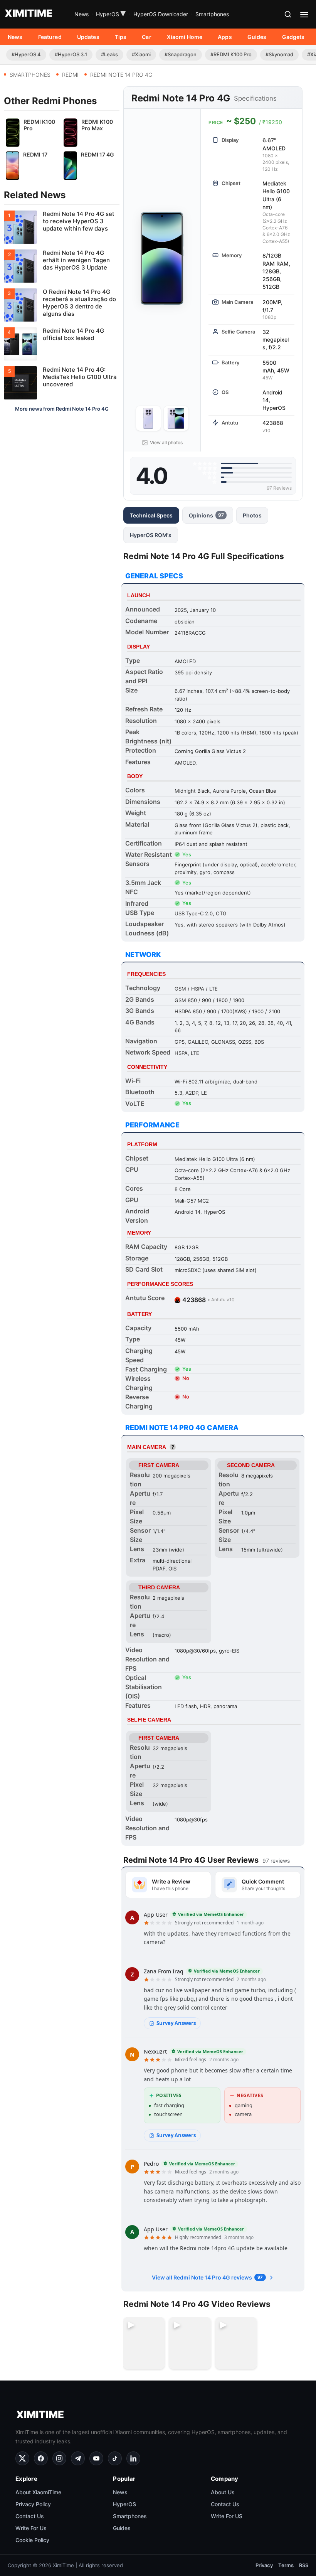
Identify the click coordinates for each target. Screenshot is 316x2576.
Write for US (227, 2516)
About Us (223, 2492)
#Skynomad (279, 54)
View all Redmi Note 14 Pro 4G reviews (207, 2277)
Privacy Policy (33, 2504)
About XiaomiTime (38, 2492)
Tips (121, 37)
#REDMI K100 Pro (231, 54)
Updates (88, 37)
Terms (286, 2565)
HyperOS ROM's (151, 535)
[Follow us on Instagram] (59, 2458)
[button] (288, 14)
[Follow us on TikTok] (115, 2458)
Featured (50, 37)
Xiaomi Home (185, 37)
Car (146, 37)
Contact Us (30, 2516)
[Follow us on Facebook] (41, 2458)
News (82, 14)
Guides (257, 37)
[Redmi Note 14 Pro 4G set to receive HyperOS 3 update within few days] (62, 227)
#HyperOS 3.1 (71, 54)
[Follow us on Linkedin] (133, 2458)
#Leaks (109, 54)
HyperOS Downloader (161, 14)
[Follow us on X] (22, 2458)
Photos (252, 515)
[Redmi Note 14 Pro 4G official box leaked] (62, 344)
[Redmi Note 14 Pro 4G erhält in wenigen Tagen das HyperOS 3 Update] (62, 266)
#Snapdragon (181, 54)
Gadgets (293, 37)
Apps (225, 37)
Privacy (264, 2565)
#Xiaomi (141, 54)
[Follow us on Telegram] (78, 2458)
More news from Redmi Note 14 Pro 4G (62, 409)
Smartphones (212, 14)
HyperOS (111, 14)
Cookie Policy (32, 2540)
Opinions (206, 515)
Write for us (31, 2528)
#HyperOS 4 (26, 54)
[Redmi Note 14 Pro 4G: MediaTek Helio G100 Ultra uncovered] (62, 383)
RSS (304, 2565)
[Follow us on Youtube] (96, 2458)
